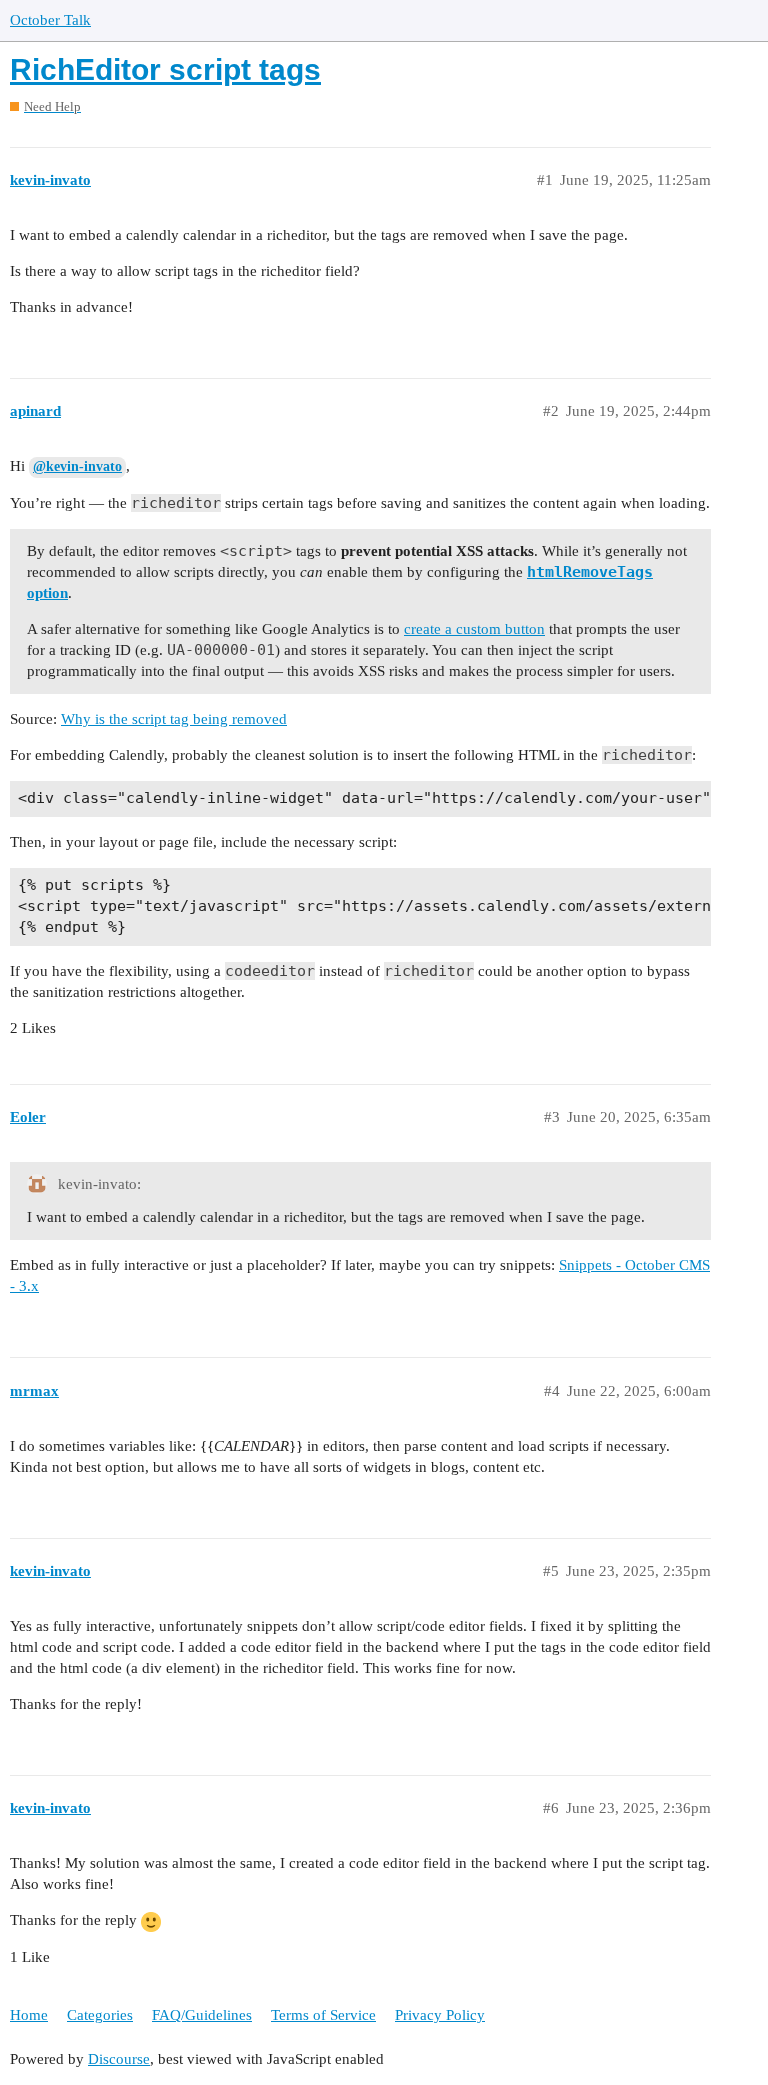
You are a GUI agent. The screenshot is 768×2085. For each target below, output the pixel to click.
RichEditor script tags (165, 69)
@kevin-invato (77, 466)
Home (29, 2015)
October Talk (50, 20)
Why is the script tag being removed (174, 719)
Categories (100, 2015)
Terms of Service (323, 2015)
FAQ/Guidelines (202, 2015)
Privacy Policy (440, 2015)
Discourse (119, 2059)
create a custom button (474, 629)
